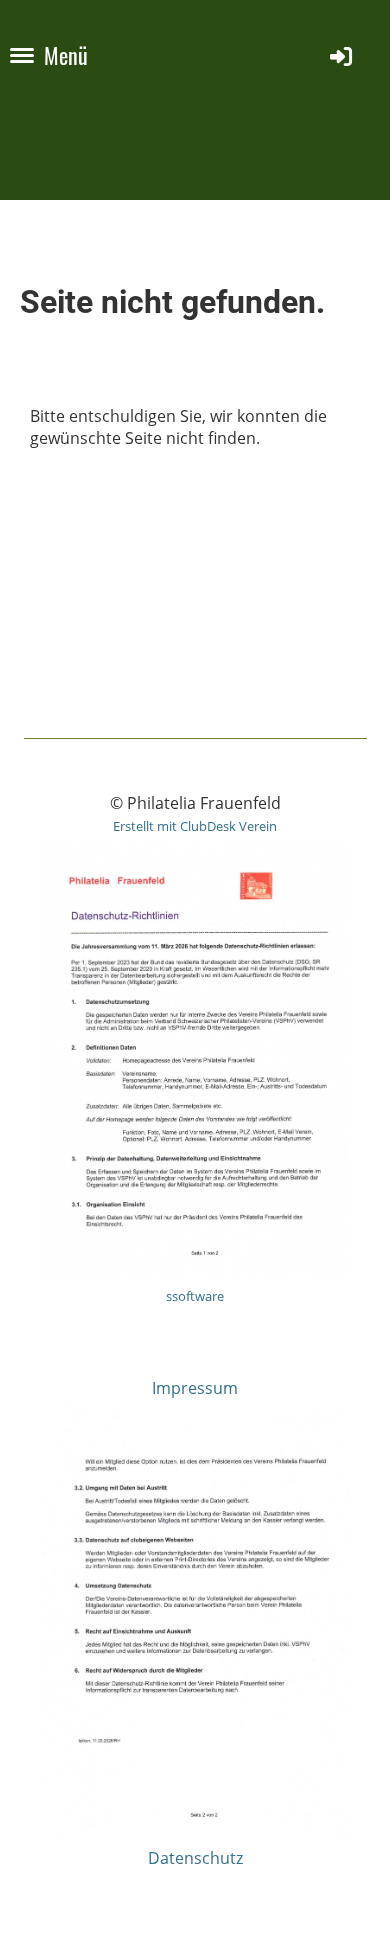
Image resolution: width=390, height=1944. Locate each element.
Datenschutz (195, 1858)
